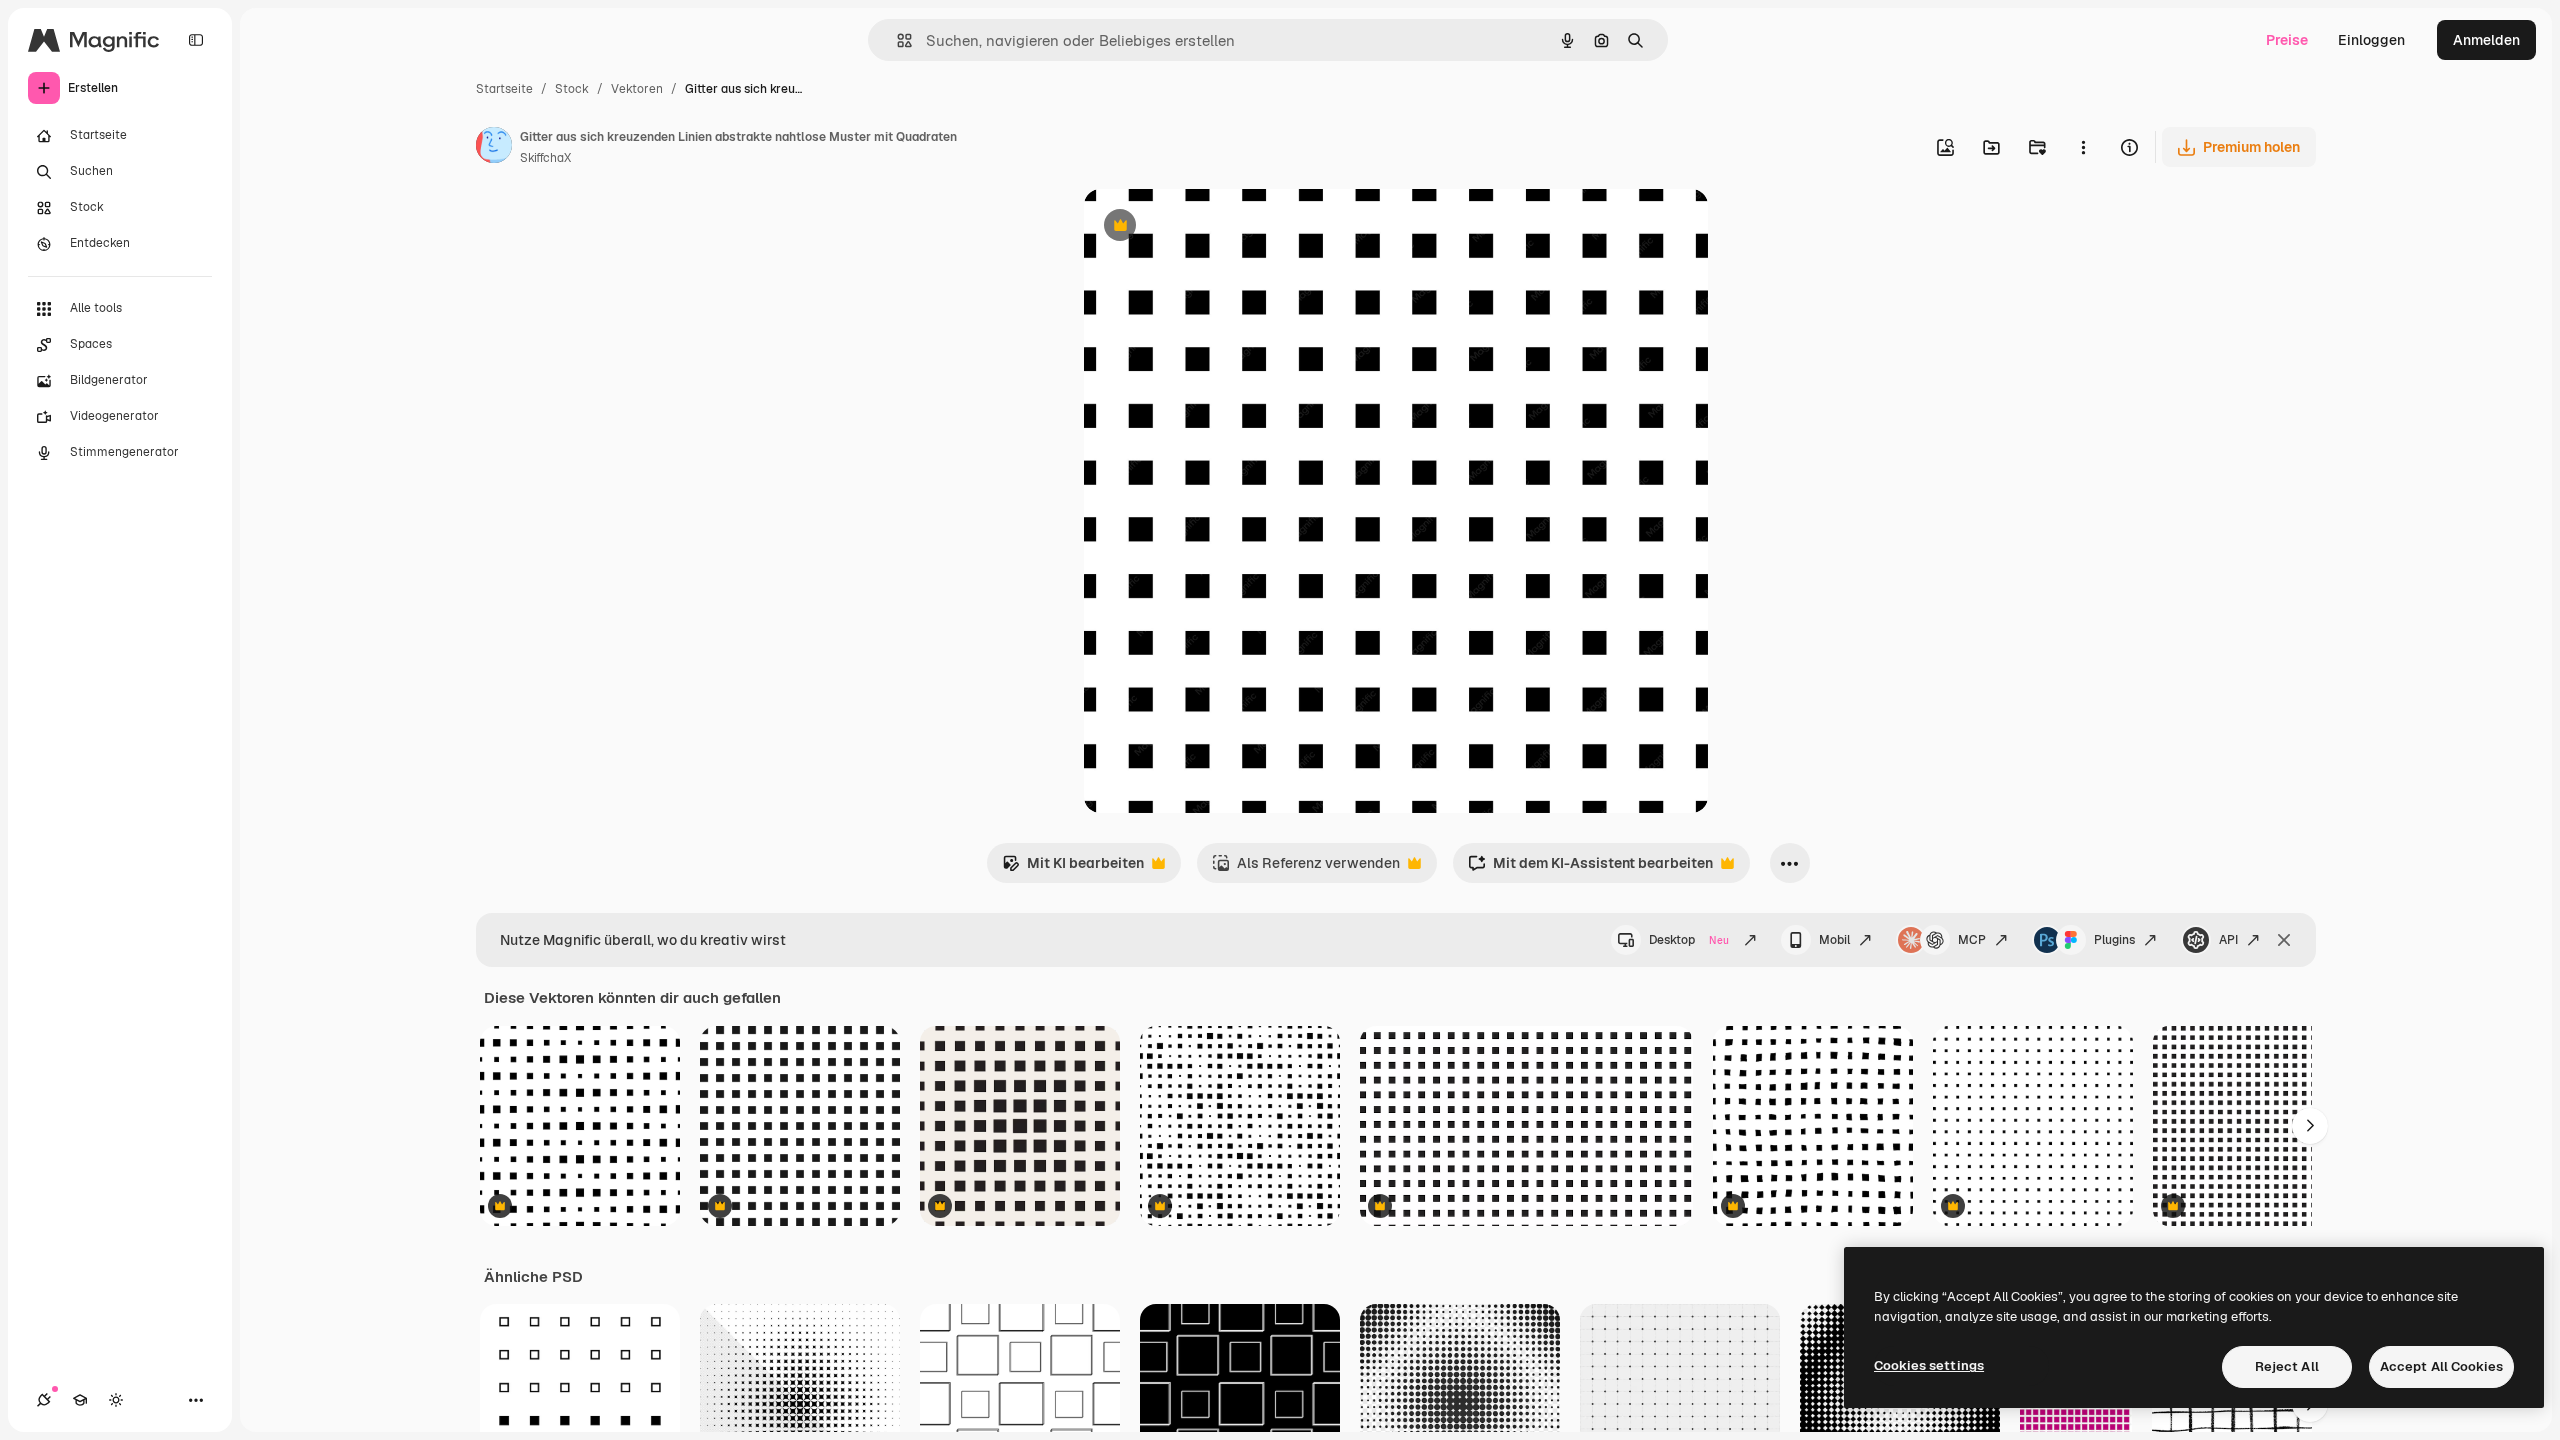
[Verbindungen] (44, 1400)
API (2228, 940)
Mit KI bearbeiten (1073, 868)
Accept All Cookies (2441, 1366)
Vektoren (637, 89)
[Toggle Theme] (116, 1400)
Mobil (1834, 940)
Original (1212, 227)
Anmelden (2486, 40)
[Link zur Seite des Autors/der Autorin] (494, 148)
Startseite (504, 89)
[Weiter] (2310, 1126)
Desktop (1689, 940)
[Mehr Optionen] (2083, 147)
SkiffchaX (545, 158)
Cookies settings (1929, 1365)
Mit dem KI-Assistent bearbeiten (1590, 868)
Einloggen (2371, 40)
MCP (1972, 940)
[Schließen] (2284, 940)
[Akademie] (80, 1400)
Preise (2287, 40)
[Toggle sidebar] (196, 40)
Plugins (2114, 940)
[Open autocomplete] (896, 40)
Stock (572, 89)
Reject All (2287, 1366)
